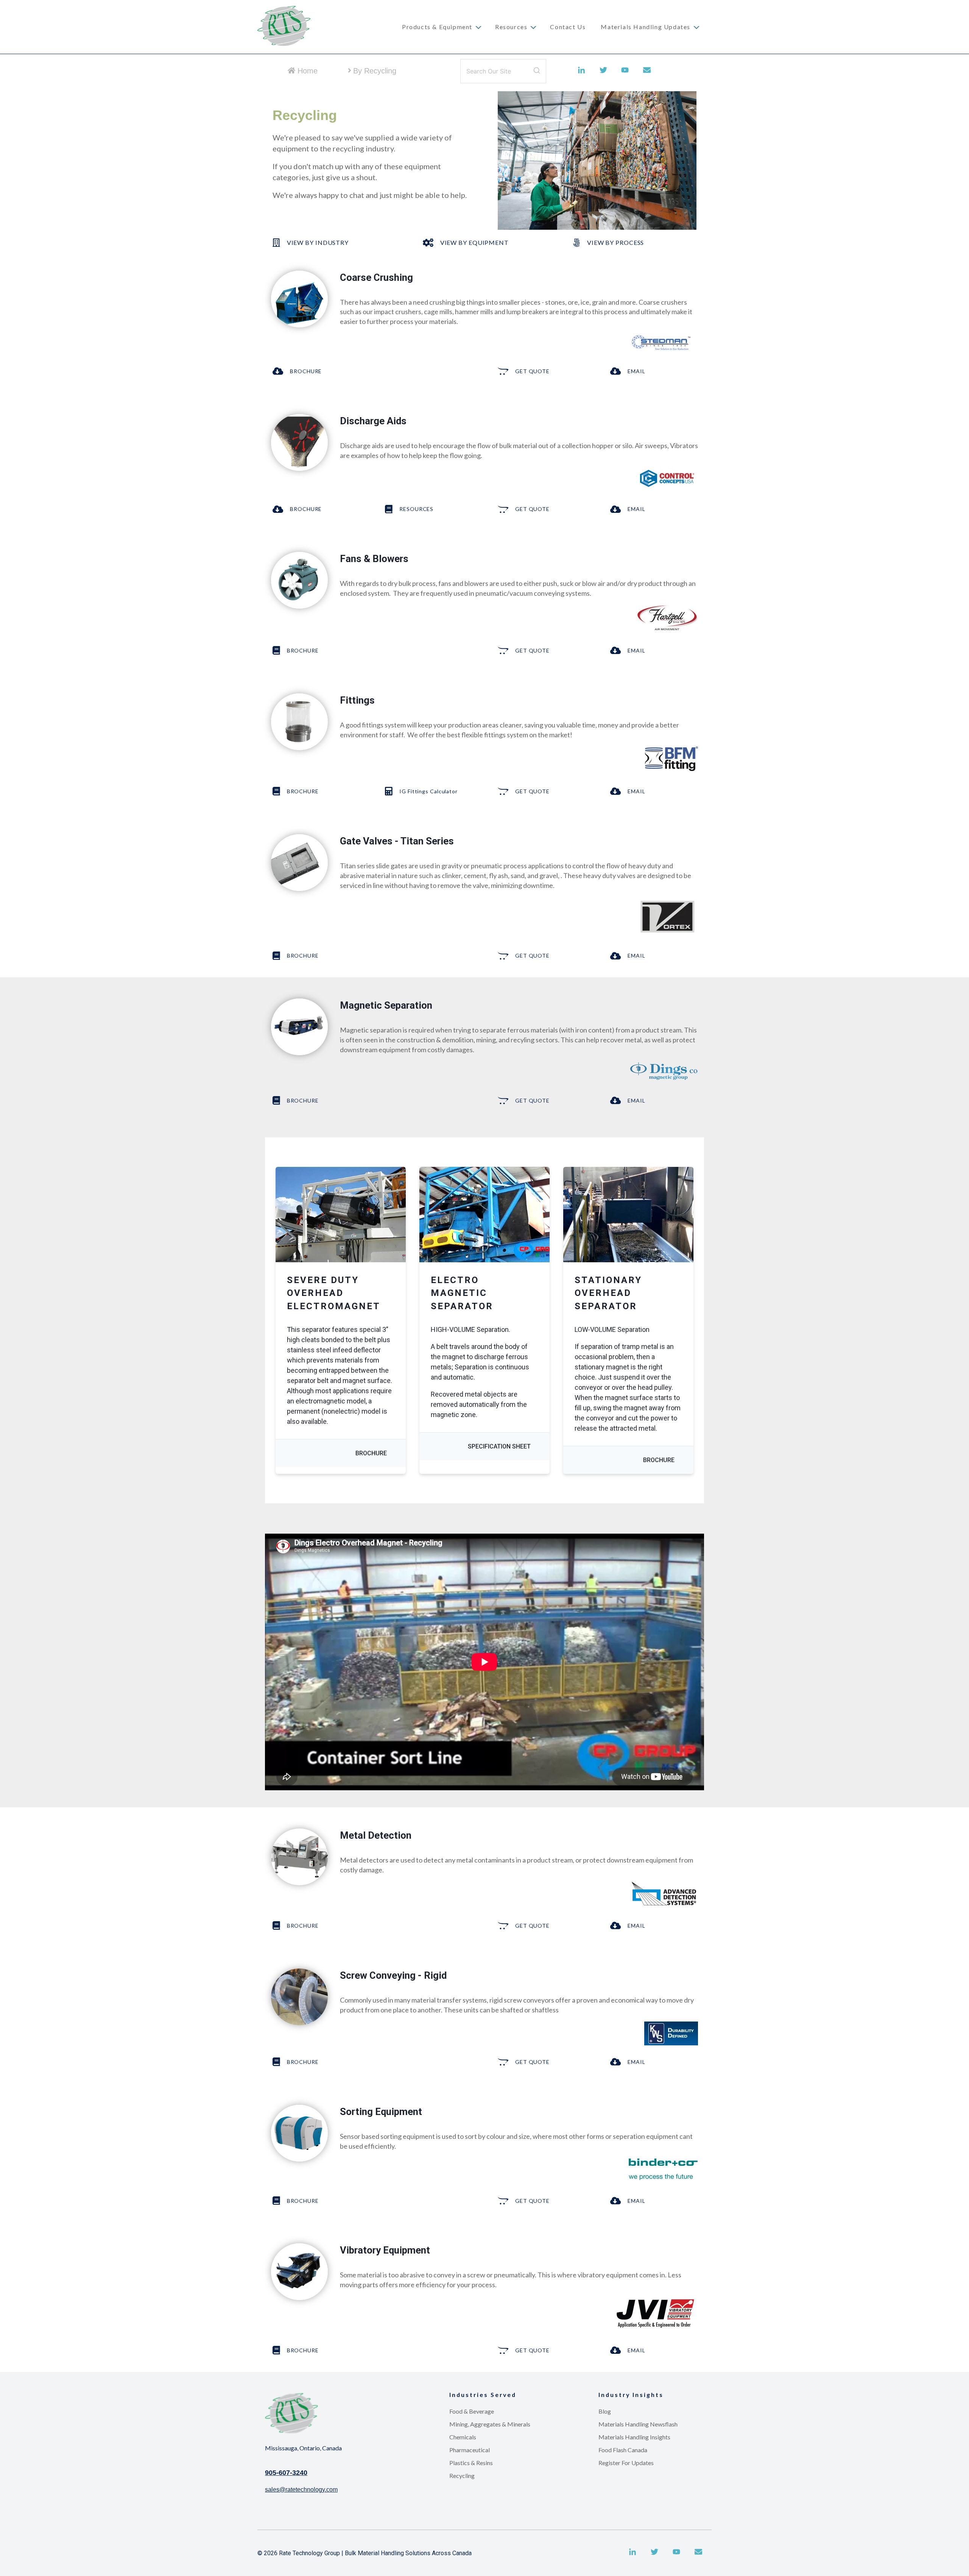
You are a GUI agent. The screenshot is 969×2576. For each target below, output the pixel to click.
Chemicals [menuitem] (463, 2437)
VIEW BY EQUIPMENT (474, 242)
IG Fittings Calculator (428, 791)
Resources (511, 27)
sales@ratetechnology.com (301, 2490)
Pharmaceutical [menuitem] (470, 2450)
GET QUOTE (532, 371)
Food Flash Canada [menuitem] (623, 2450)
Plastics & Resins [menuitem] (471, 2463)
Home (308, 71)
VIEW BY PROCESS (615, 242)
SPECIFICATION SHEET (499, 1446)
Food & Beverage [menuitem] (472, 2411)
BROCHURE (306, 371)
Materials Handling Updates (646, 27)
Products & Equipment (437, 27)
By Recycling (375, 71)
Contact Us (568, 27)
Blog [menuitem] (605, 2411)
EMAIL (636, 371)
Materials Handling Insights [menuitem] (634, 2437)
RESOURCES (416, 509)
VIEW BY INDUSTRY (318, 242)
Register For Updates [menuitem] (626, 2463)
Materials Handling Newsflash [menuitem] (638, 2424)
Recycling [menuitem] (462, 2476)
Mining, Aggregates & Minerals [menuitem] (490, 2424)
